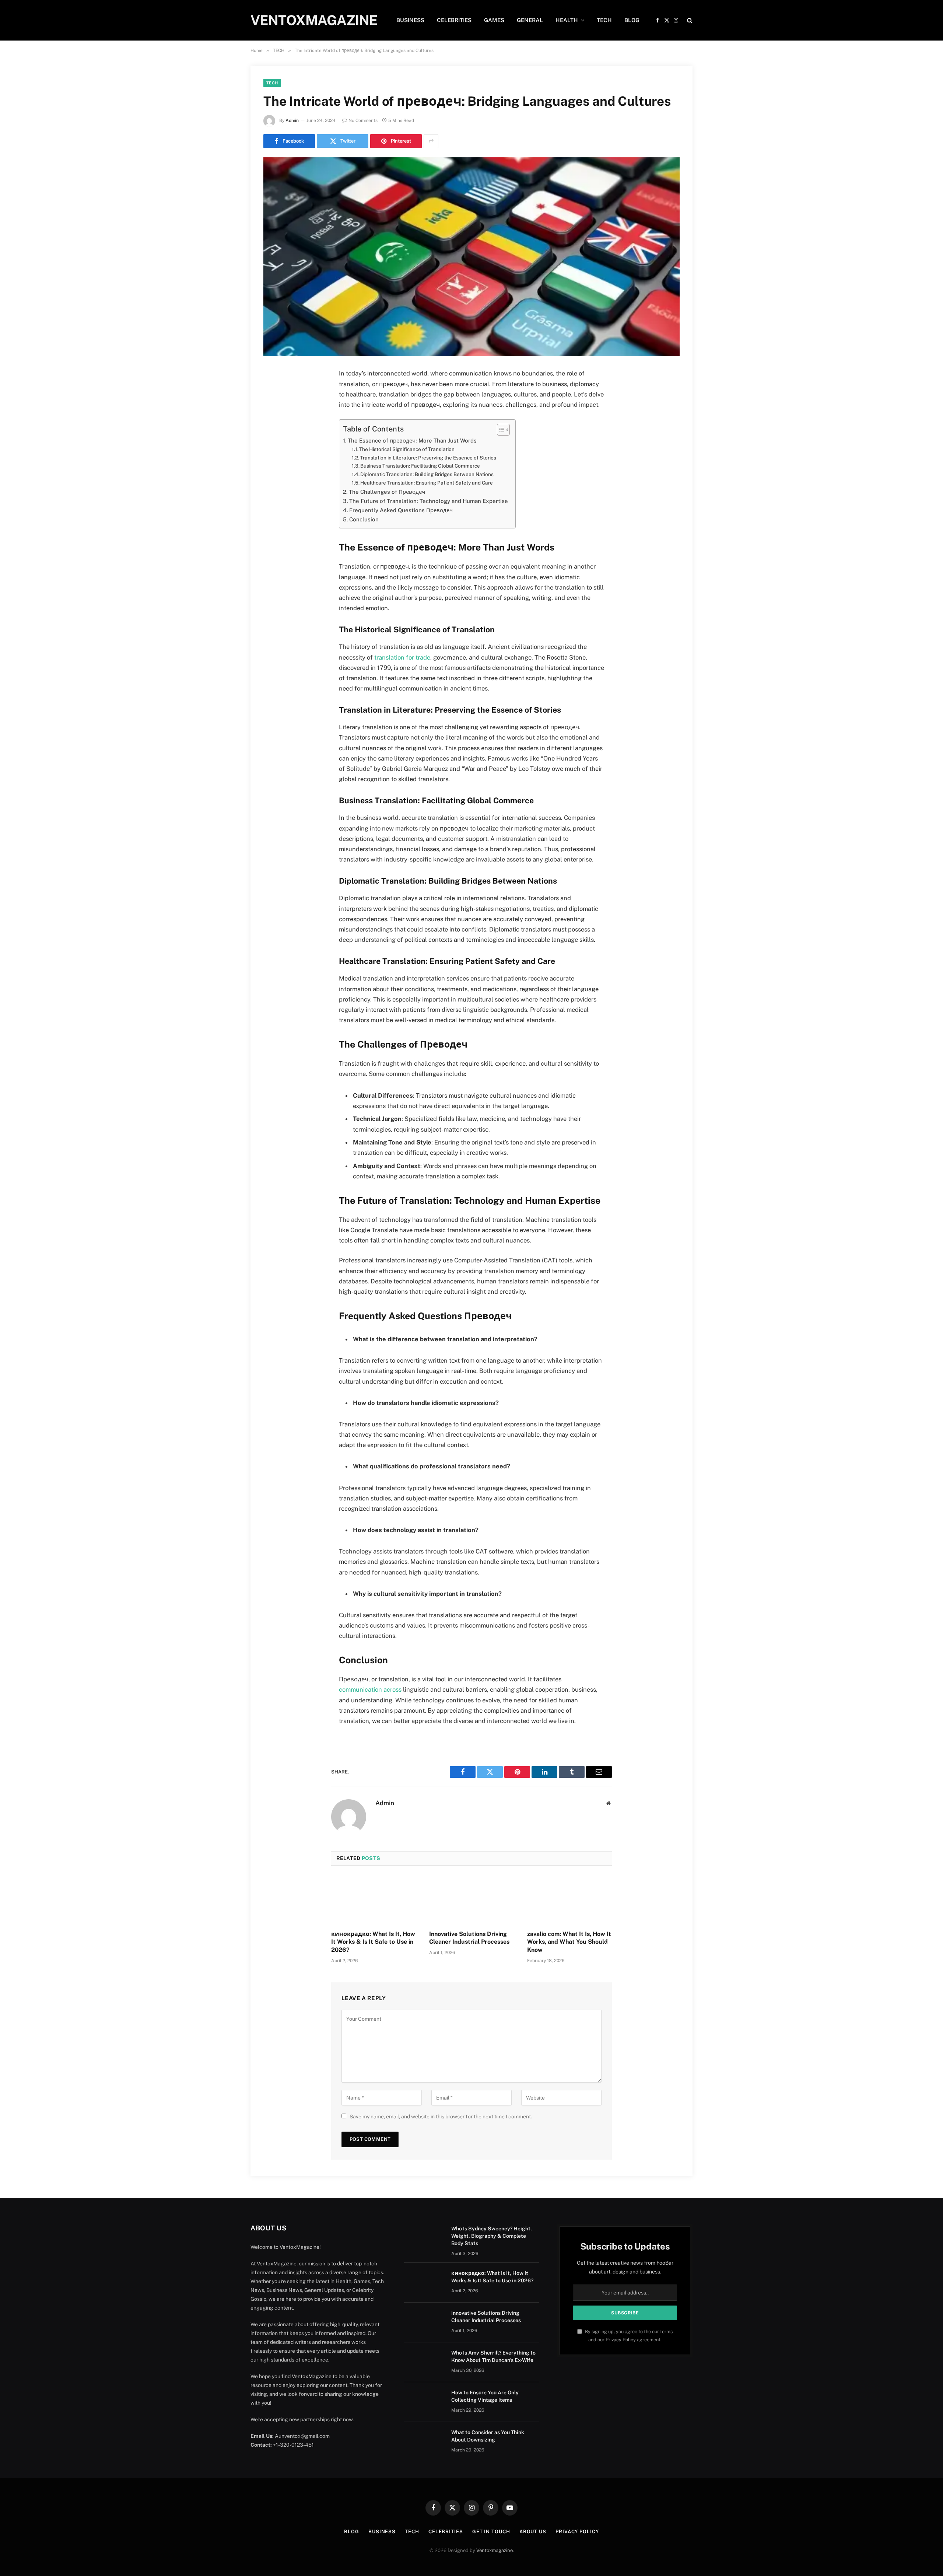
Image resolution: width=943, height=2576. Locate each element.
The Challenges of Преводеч (387, 492)
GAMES (494, 20)
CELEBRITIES (454, 20)
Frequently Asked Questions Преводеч (401, 510)
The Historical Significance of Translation (407, 449)
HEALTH (567, 20)
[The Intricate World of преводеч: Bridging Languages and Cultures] (471, 257)
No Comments (363, 120)
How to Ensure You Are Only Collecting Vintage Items (485, 2396)
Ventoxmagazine (495, 2550)
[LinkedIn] (272, 430)
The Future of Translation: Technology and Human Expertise (429, 501)
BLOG (632, 20)
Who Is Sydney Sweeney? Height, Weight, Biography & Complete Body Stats (492, 2236)
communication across (370, 1689)
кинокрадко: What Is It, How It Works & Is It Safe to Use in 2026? (373, 1942)
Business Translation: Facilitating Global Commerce (420, 466)
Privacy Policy (621, 2340)
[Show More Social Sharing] (431, 141)
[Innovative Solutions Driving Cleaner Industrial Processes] (471, 1900)
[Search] (689, 20)
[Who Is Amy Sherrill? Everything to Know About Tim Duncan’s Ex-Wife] (424, 2362)
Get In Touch (491, 2532)
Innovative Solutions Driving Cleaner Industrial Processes (469, 1938)
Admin (292, 120)
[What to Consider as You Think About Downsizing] (424, 2442)
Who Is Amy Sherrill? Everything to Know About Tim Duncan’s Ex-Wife (493, 2356)
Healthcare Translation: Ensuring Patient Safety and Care (427, 483)
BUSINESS (410, 20)
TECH (604, 20)
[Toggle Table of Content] (500, 430)
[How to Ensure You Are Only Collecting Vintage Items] (424, 2402)
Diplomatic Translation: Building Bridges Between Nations (427, 474)
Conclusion (364, 519)
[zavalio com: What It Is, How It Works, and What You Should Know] (569, 1900)
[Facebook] (272, 393)
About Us (533, 2532)
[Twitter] (272, 412)
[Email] (272, 468)
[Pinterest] (272, 449)
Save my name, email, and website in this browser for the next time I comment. (441, 2117)
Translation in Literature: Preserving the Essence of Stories (428, 458)
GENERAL (530, 20)
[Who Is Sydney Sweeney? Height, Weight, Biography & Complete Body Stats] (424, 2238)
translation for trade (402, 657)
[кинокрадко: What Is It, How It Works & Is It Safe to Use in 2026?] (374, 1900)
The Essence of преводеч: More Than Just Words (412, 441)
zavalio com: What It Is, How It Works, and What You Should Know (569, 1942)
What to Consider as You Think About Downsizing (488, 2436)
